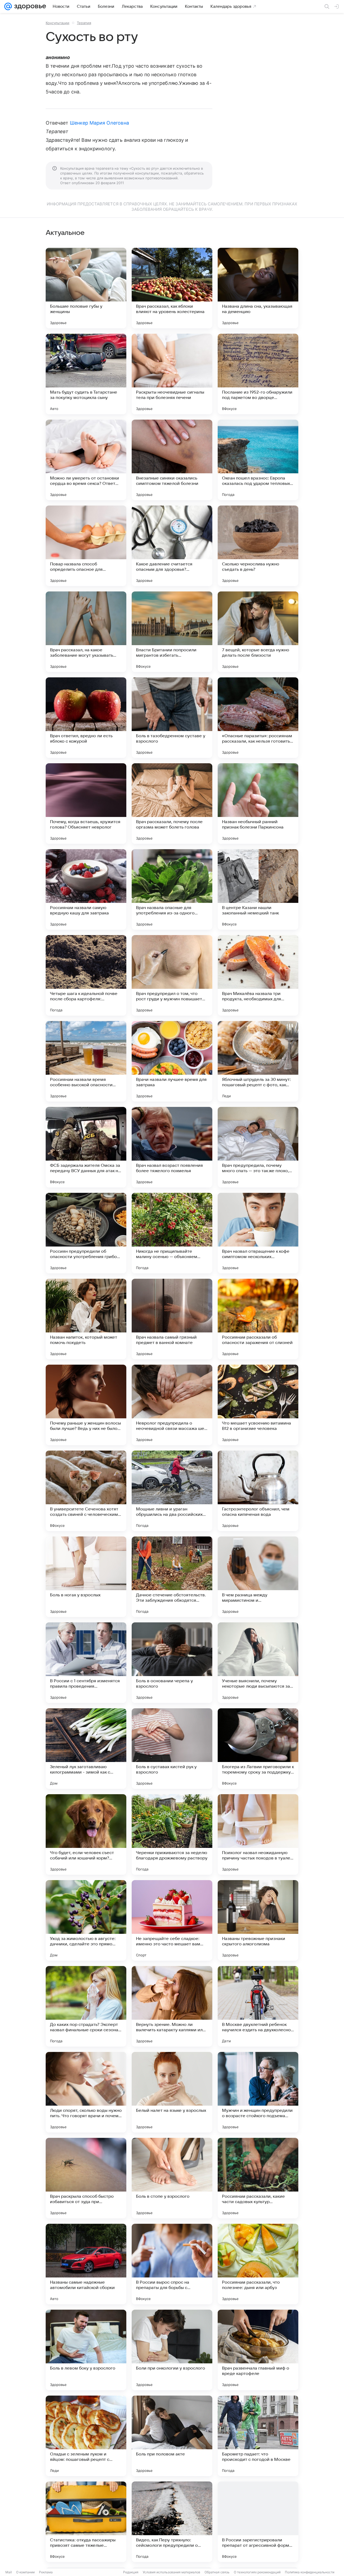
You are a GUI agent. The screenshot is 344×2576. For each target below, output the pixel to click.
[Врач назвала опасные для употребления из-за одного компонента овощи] (172, 889)
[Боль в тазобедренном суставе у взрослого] (172, 718)
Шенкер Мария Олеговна (99, 123)
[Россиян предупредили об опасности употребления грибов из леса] (86, 1233)
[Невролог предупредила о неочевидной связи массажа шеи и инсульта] (172, 1405)
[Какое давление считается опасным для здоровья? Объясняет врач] (172, 546)
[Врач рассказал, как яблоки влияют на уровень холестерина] (172, 288)
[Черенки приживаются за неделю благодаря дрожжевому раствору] (172, 1834)
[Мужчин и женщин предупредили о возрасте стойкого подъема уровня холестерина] (258, 2092)
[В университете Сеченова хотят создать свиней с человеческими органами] (86, 1491)
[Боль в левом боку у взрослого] (86, 2350)
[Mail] (8, 6)
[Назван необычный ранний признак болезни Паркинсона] (258, 804)
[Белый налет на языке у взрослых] (172, 2092)
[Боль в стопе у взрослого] (172, 2178)
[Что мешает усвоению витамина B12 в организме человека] (258, 1405)
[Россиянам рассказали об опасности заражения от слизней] (258, 1319)
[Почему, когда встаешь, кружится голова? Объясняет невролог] (86, 804)
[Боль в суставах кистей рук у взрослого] (172, 1749)
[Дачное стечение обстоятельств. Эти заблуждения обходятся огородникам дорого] (172, 1577)
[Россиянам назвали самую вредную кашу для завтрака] (86, 889)
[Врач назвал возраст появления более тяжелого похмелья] (172, 1147)
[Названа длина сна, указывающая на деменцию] (258, 288)
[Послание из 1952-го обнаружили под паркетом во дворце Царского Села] (258, 374)
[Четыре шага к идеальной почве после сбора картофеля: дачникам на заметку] (86, 975)
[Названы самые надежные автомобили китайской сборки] (86, 2264)
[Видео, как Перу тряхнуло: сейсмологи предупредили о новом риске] (172, 2522)
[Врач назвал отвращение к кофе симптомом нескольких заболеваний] (258, 1233)
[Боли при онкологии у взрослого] (172, 2350)
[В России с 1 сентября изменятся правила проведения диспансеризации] (86, 1663)
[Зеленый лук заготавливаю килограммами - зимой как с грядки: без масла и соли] (86, 1749)
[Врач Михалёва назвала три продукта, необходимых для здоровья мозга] (258, 975)
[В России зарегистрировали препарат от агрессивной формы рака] (258, 2522)
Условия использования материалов (171, 2572)
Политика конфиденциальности (310, 2572)
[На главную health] (29, 6)
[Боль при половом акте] (172, 2436)
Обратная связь (217, 2572)
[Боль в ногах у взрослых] (86, 1577)
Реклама (46, 2572)
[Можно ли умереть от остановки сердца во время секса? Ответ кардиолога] (86, 460)
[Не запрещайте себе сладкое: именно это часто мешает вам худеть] (172, 1920)
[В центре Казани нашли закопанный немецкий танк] (258, 889)
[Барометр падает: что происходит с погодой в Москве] (258, 2436)
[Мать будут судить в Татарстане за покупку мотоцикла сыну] (86, 374)
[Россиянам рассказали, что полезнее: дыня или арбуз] (258, 2264)
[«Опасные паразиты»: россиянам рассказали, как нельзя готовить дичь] (258, 718)
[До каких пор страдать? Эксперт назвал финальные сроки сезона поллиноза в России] (86, 2006)
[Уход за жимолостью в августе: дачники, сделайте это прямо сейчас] (86, 1920)
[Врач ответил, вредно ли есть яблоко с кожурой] (86, 718)
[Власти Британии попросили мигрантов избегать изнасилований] (172, 632)
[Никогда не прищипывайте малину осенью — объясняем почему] (172, 1233)
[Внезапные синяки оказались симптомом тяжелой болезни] (172, 460)
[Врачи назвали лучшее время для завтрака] (172, 1061)
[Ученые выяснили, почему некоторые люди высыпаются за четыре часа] (258, 1663)
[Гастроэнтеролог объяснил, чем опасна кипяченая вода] (258, 1491)
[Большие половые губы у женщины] (86, 288)
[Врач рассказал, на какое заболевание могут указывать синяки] (86, 632)
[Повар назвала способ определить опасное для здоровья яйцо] (86, 546)
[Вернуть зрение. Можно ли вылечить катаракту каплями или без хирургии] (172, 2006)
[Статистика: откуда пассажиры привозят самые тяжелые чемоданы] (86, 2522)
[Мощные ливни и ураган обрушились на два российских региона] (172, 1491)
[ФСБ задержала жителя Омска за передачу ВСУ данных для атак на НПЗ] (86, 1147)
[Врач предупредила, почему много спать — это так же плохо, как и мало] (258, 1147)
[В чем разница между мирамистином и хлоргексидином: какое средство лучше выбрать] (258, 1577)
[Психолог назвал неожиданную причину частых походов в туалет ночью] (258, 1834)
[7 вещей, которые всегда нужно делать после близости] (258, 632)
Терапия (84, 23)
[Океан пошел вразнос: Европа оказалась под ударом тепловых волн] (258, 460)
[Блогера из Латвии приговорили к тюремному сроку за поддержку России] (258, 1749)
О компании (25, 2572)
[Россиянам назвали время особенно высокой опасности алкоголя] (86, 1061)
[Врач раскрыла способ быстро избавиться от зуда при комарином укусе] (86, 2178)
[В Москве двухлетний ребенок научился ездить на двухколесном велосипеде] (258, 2006)
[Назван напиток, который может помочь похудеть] (86, 1319)
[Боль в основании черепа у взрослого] (172, 1663)
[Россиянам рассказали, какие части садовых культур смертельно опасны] (258, 2178)
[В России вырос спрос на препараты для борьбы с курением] (172, 2264)
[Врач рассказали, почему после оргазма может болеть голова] (172, 804)
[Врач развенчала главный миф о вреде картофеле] (258, 2350)
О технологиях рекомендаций (257, 2572)
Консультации (58, 23)
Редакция (131, 2572)
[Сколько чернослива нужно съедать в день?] (258, 546)
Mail (9, 2572)
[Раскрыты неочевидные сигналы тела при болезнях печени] (172, 374)
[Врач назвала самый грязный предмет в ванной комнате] (172, 1319)
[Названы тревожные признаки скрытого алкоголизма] (258, 1920)
